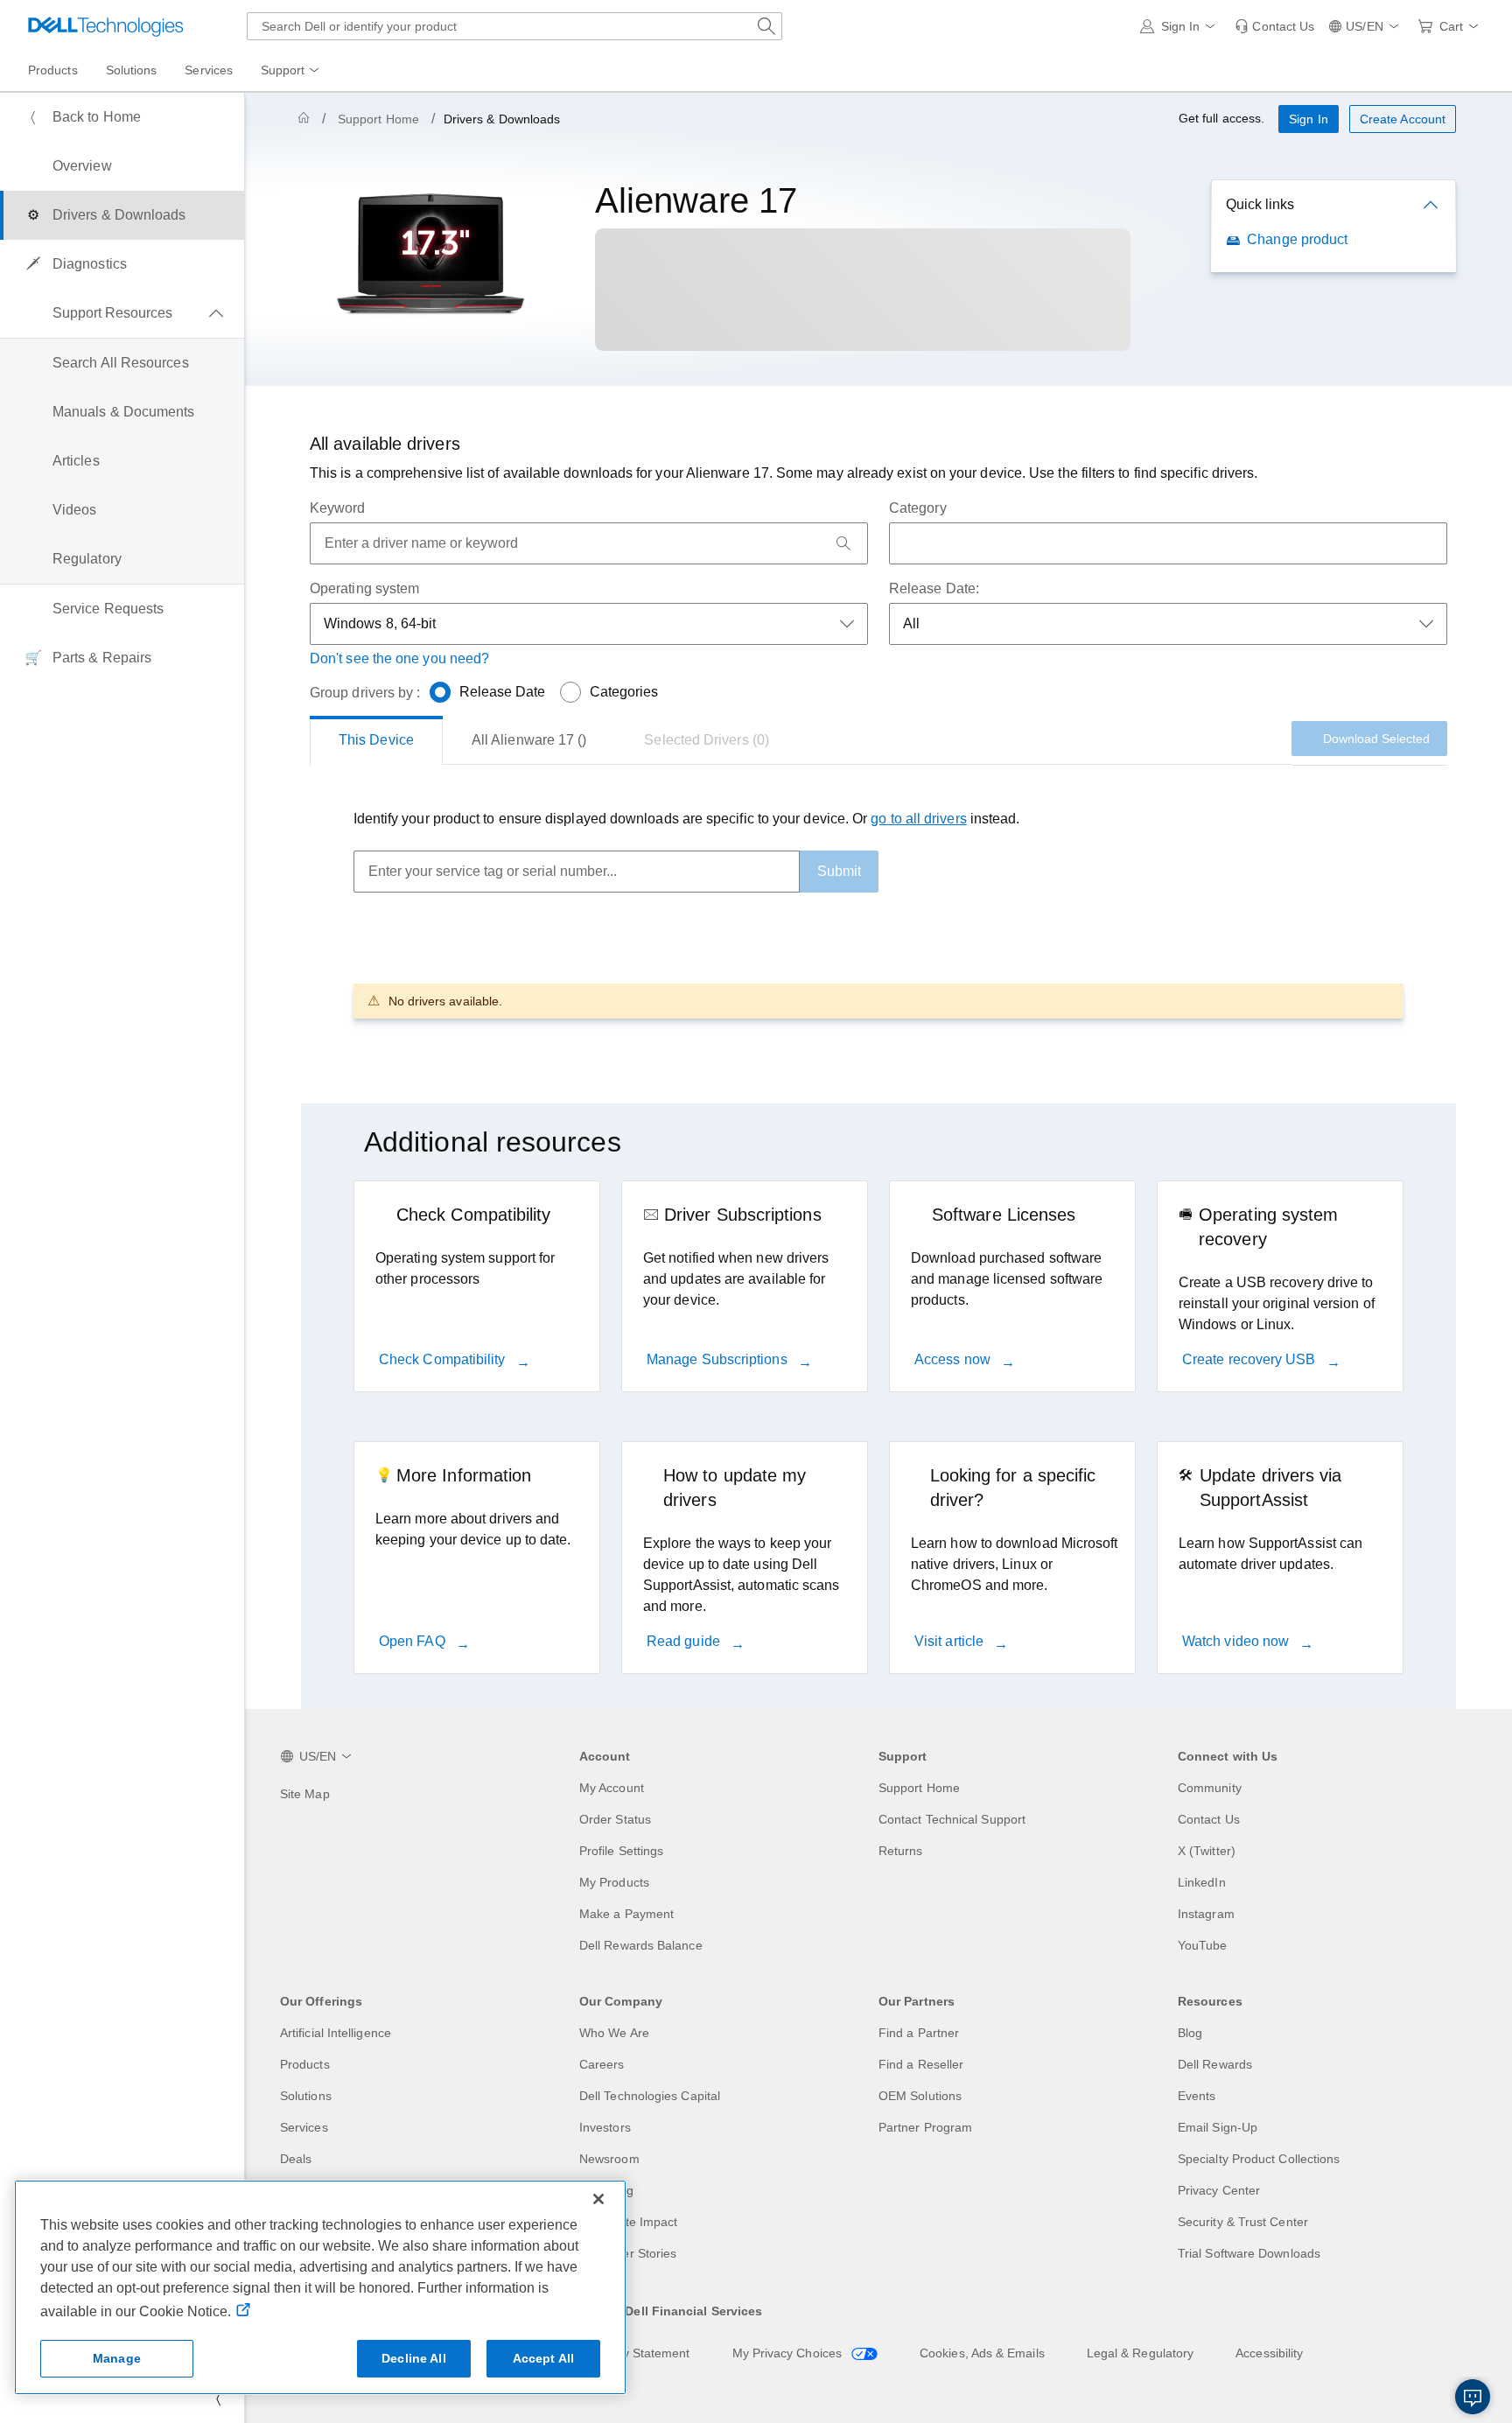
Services (304, 2127)
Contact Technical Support (952, 1819)
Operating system (364, 588)
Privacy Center (1219, 2190)
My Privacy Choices (789, 2353)
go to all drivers (918, 819)
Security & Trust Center (1243, 2222)
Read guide (685, 1641)
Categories (624, 692)
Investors (605, 2127)
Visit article (951, 1641)
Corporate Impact (628, 2222)
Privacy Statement (639, 2353)
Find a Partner (919, 2033)
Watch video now (1237, 1641)
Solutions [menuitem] (132, 70)
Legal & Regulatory (1140, 2353)
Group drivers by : (365, 693)
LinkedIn (1202, 1882)
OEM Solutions (920, 2096)
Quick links (1260, 204)
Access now (954, 1359)
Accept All (543, 2358)
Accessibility (1269, 2353)
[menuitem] (291, 71)
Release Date (503, 692)
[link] (1274, 26)
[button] (1181, 26)
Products (305, 2064)
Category (918, 508)
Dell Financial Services (693, 2311)
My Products (614, 1882)
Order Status (615, 1819)
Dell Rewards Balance (641, 1945)
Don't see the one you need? (399, 658)
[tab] (376, 740)
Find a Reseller (921, 2064)
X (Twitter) (1207, 1851)
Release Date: (934, 588)
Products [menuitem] (53, 70)
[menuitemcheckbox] (122, 313)
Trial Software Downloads (1249, 2253)
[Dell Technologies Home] (106, 26)
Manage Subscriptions (719, 1359)
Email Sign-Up (1218, 2127)
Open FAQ (414, 1641)
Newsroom (609, 2159)
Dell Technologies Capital (650, 2096)
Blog (1190, 2033)
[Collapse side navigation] (218, 2398)
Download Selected (1376, 739)
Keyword (338, 508)
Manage (117, 2358)
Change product (1297, 239)
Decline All (414, 2358)
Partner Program (925, 2127)
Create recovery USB (1251, 1359)
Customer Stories (628, 2253)
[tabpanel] (878, 913)
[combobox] (514, 26)
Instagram (1206, 1914)
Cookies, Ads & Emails (982, 2353)
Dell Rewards (1215, 2064)
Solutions (306, 2096)
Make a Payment (626, 1914)
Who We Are (614, 2033)
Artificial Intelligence (336, 2033)
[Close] (598, 2199)
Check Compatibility (444, 1359)
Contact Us (1209, 1819)
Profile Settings (621, 1851)
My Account (612, 1788)
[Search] (843, 543)
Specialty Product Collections (1259, 2159)
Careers (602, 2064)
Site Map (305, 1794)
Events (1197, 2096)
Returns (901, 1851)
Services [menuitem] (209, 70)
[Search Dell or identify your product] (766, 26)
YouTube (1203, 1945)
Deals (296, 2159)
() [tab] (529, 740)
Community (1210, 1788)
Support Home (378, 119)
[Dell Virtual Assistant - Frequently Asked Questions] (1473, 2397)
